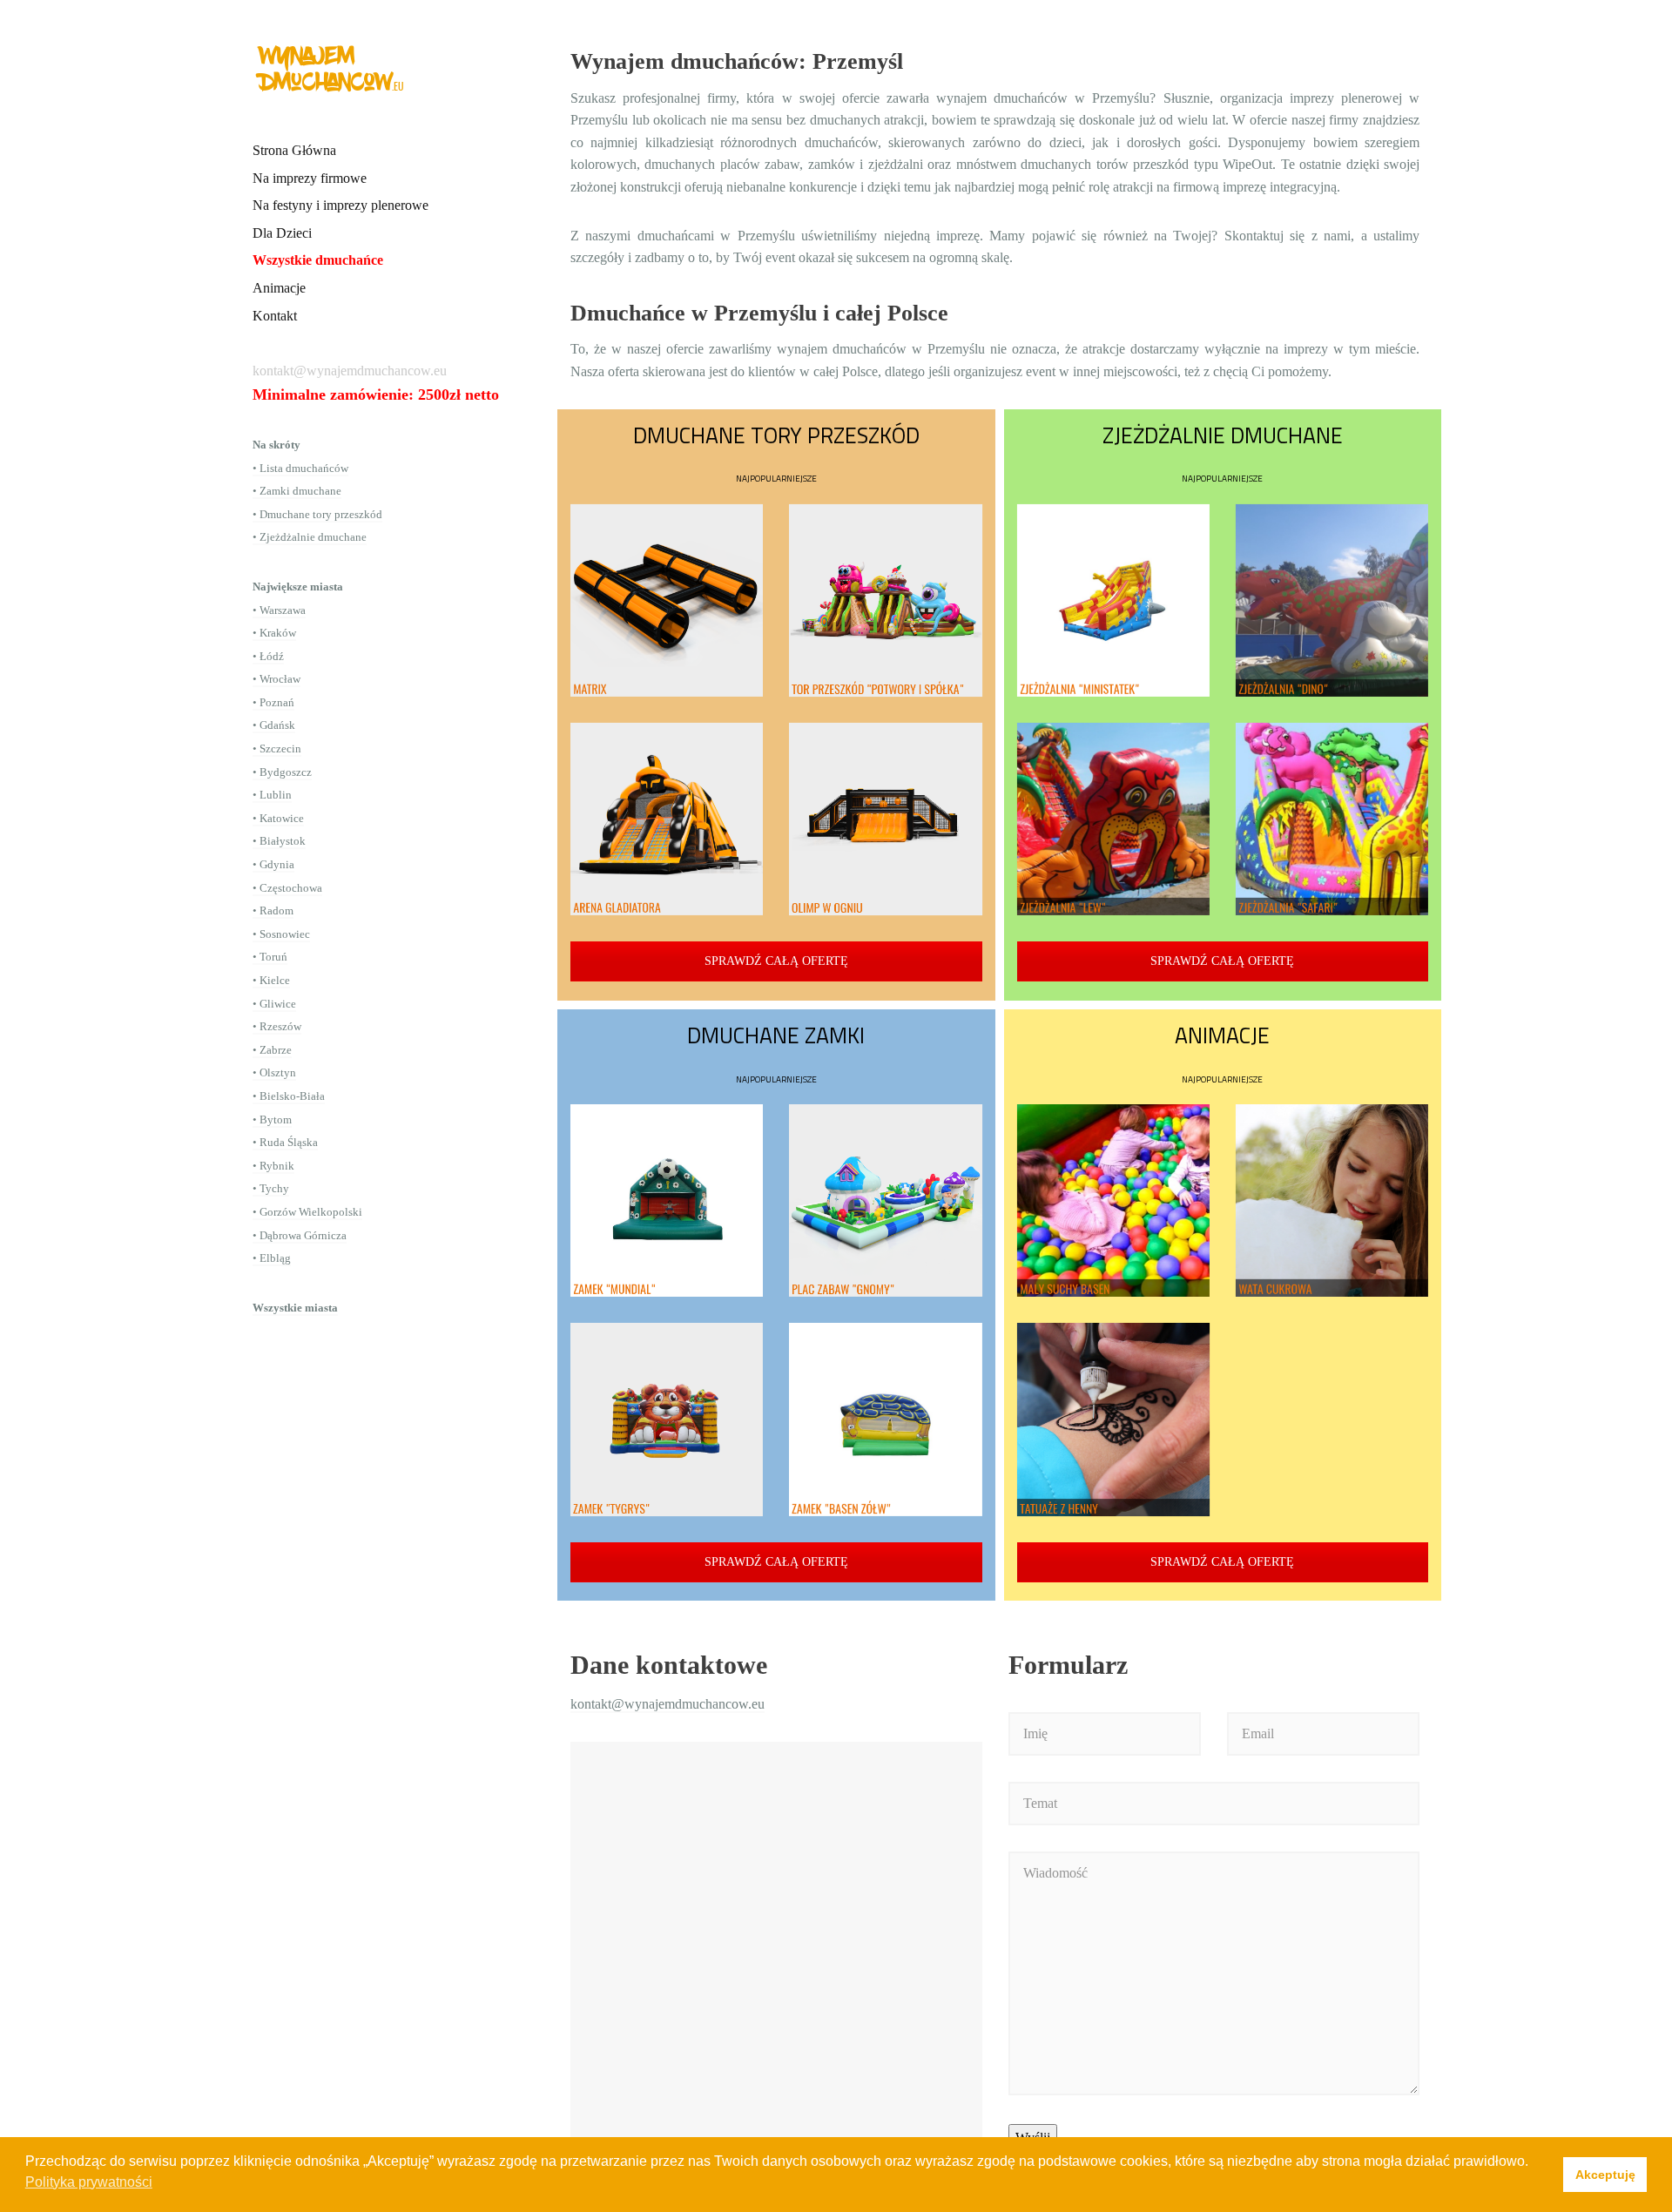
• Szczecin (277, 749)
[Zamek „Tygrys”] (667, 1419)
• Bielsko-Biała (289, 1096)
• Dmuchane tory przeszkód (317, 514)
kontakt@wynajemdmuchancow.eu (667, 1704)
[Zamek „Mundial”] (667, 1200)
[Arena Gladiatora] (667, 819)
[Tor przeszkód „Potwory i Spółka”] (885, 600)
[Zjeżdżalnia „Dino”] (1332, 600)
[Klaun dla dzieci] (1332, 1419)
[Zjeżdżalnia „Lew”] (1113, 819)
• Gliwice (274, 1004)
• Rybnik (273, 1166)
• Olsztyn (274, 1072)
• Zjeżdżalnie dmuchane (310, 537)
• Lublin (272, 795)
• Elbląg (272, 1258)
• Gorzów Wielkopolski (307, 1212)
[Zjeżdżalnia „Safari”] (1332, 819)
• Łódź (268, 656)
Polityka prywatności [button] (89, 2182)
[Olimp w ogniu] (885, 819)
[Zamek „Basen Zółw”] (885, 1419)
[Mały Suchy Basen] (1113, 1200)
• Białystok (279, 841)
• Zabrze (272, 1050)
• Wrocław (276, 679)
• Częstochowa (287, 888)
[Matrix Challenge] (667, 600)
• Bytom (272, 1119)
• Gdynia (273, 864)
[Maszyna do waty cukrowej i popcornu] (1332, 1200)
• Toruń (270, 957)
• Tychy (271, 1188)
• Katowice (278, 818)
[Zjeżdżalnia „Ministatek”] (1113, 600)
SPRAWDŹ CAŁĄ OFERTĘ (776, 961)
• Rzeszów (277, 1026)
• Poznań (273, 702)
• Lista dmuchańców (300, 468)
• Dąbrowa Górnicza (300, 1235)
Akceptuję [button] (1605, 2175)
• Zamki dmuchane (297, 491)
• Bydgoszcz (282, 772)
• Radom (273, 910)
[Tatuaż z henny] (1113, 1419)
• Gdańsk (274, 725)
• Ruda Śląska (285, 1142)
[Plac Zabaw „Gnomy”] (885, 1200)
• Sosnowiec (281, 934)
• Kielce (271, 980)
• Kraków (274, 633)
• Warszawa (279, 610)
